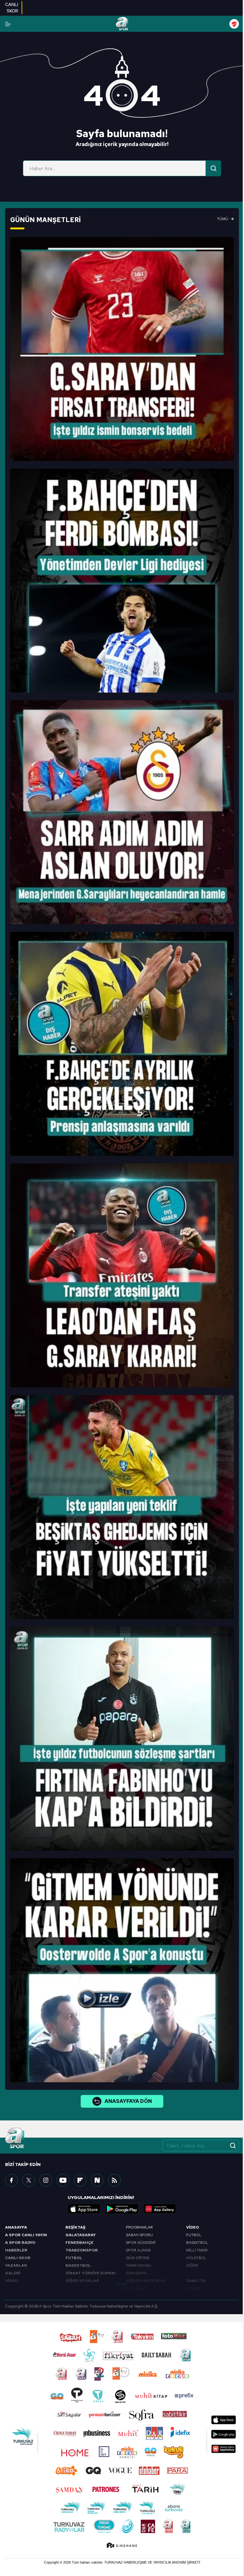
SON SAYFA (136, 2273)
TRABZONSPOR (82, 2250)
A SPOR (193, 2288)
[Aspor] (122, 349)
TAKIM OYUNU (139, 2265)
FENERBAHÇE (79, 2243)
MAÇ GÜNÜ (136, 2288)
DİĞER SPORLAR (82, 2281)
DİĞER (192, 2265)
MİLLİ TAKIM (197, 2250)
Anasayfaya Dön (128, 2101)
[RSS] (114, 2180)
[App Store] (84, 2209)
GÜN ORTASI (137, 2258)
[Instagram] (46, 2180)
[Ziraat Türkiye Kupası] (234, 24)
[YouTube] (63, 2180)
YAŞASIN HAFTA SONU (146, 2281)
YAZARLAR (16, 2265)
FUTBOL (74, 2258)
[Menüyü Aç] (8, 24)
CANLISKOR (12, 8)
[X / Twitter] (29, 2180)
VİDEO (11, 2281)
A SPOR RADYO (20, 2243)
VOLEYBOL (196, 2258)
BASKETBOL (78, 2265)
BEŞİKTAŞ (75, 2227)
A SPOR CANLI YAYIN (26, 2235)
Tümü (223, 219)
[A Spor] (122, 24)
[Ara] (213, 168)
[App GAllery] (160, 2209)
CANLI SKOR (18, 2258)
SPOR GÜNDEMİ (141, 2243)
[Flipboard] (80, 2180)
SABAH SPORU (139, 2235)
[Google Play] (122, 2209)
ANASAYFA (16, 2227)
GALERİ (13, 2273)
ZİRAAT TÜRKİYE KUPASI (91, 2273)
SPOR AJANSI (138, 2250)
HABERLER (16, 2250)
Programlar (139, 2227)
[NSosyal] (97, 2180)
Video (193, 2227)
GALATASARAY (81, 2235)
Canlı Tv (196, 2281)
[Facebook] (11, 2180)
